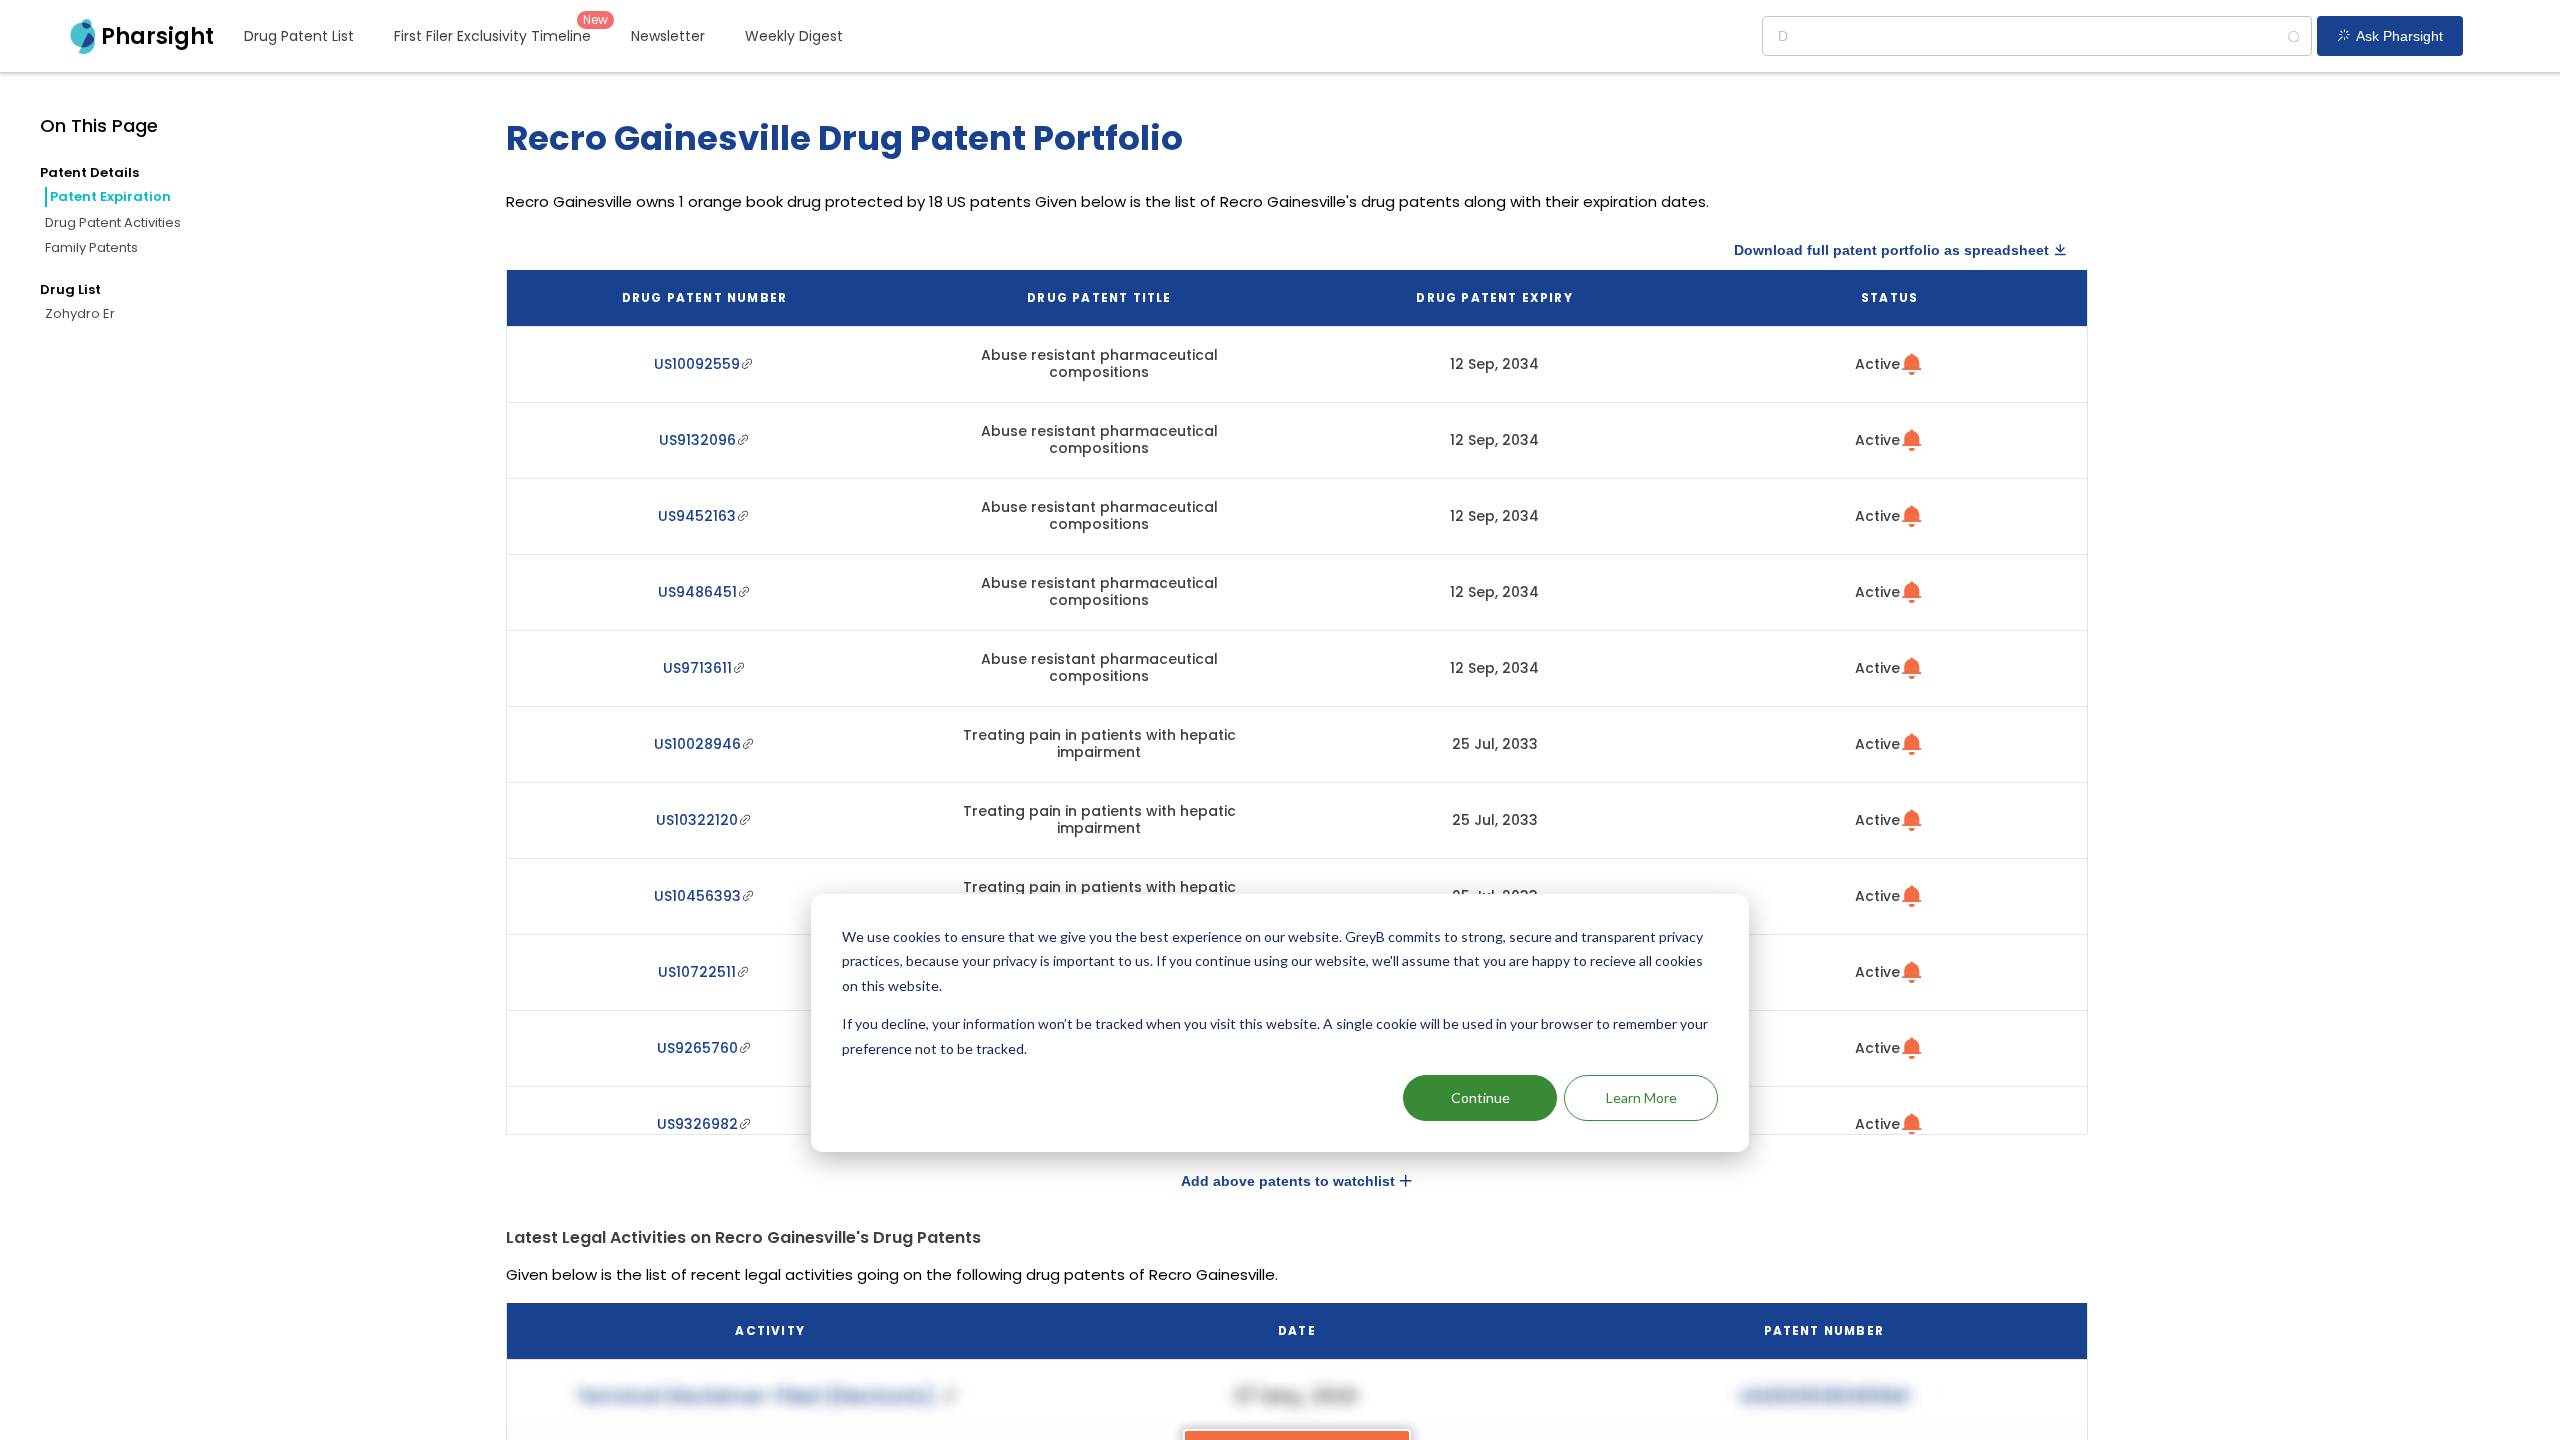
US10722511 (697, 972)
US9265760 (697, 1048)
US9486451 (697, 592)
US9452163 (697, 516)
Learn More (1641, 1097)
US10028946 (697, 744)
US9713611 (697, 668)
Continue (1480, 1097)
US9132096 (697, 440)
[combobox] (2037, 36)
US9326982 (697, 1124)
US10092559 (697, 364)
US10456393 (697, 896)
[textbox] (2037, 36)
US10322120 (697, 820)
